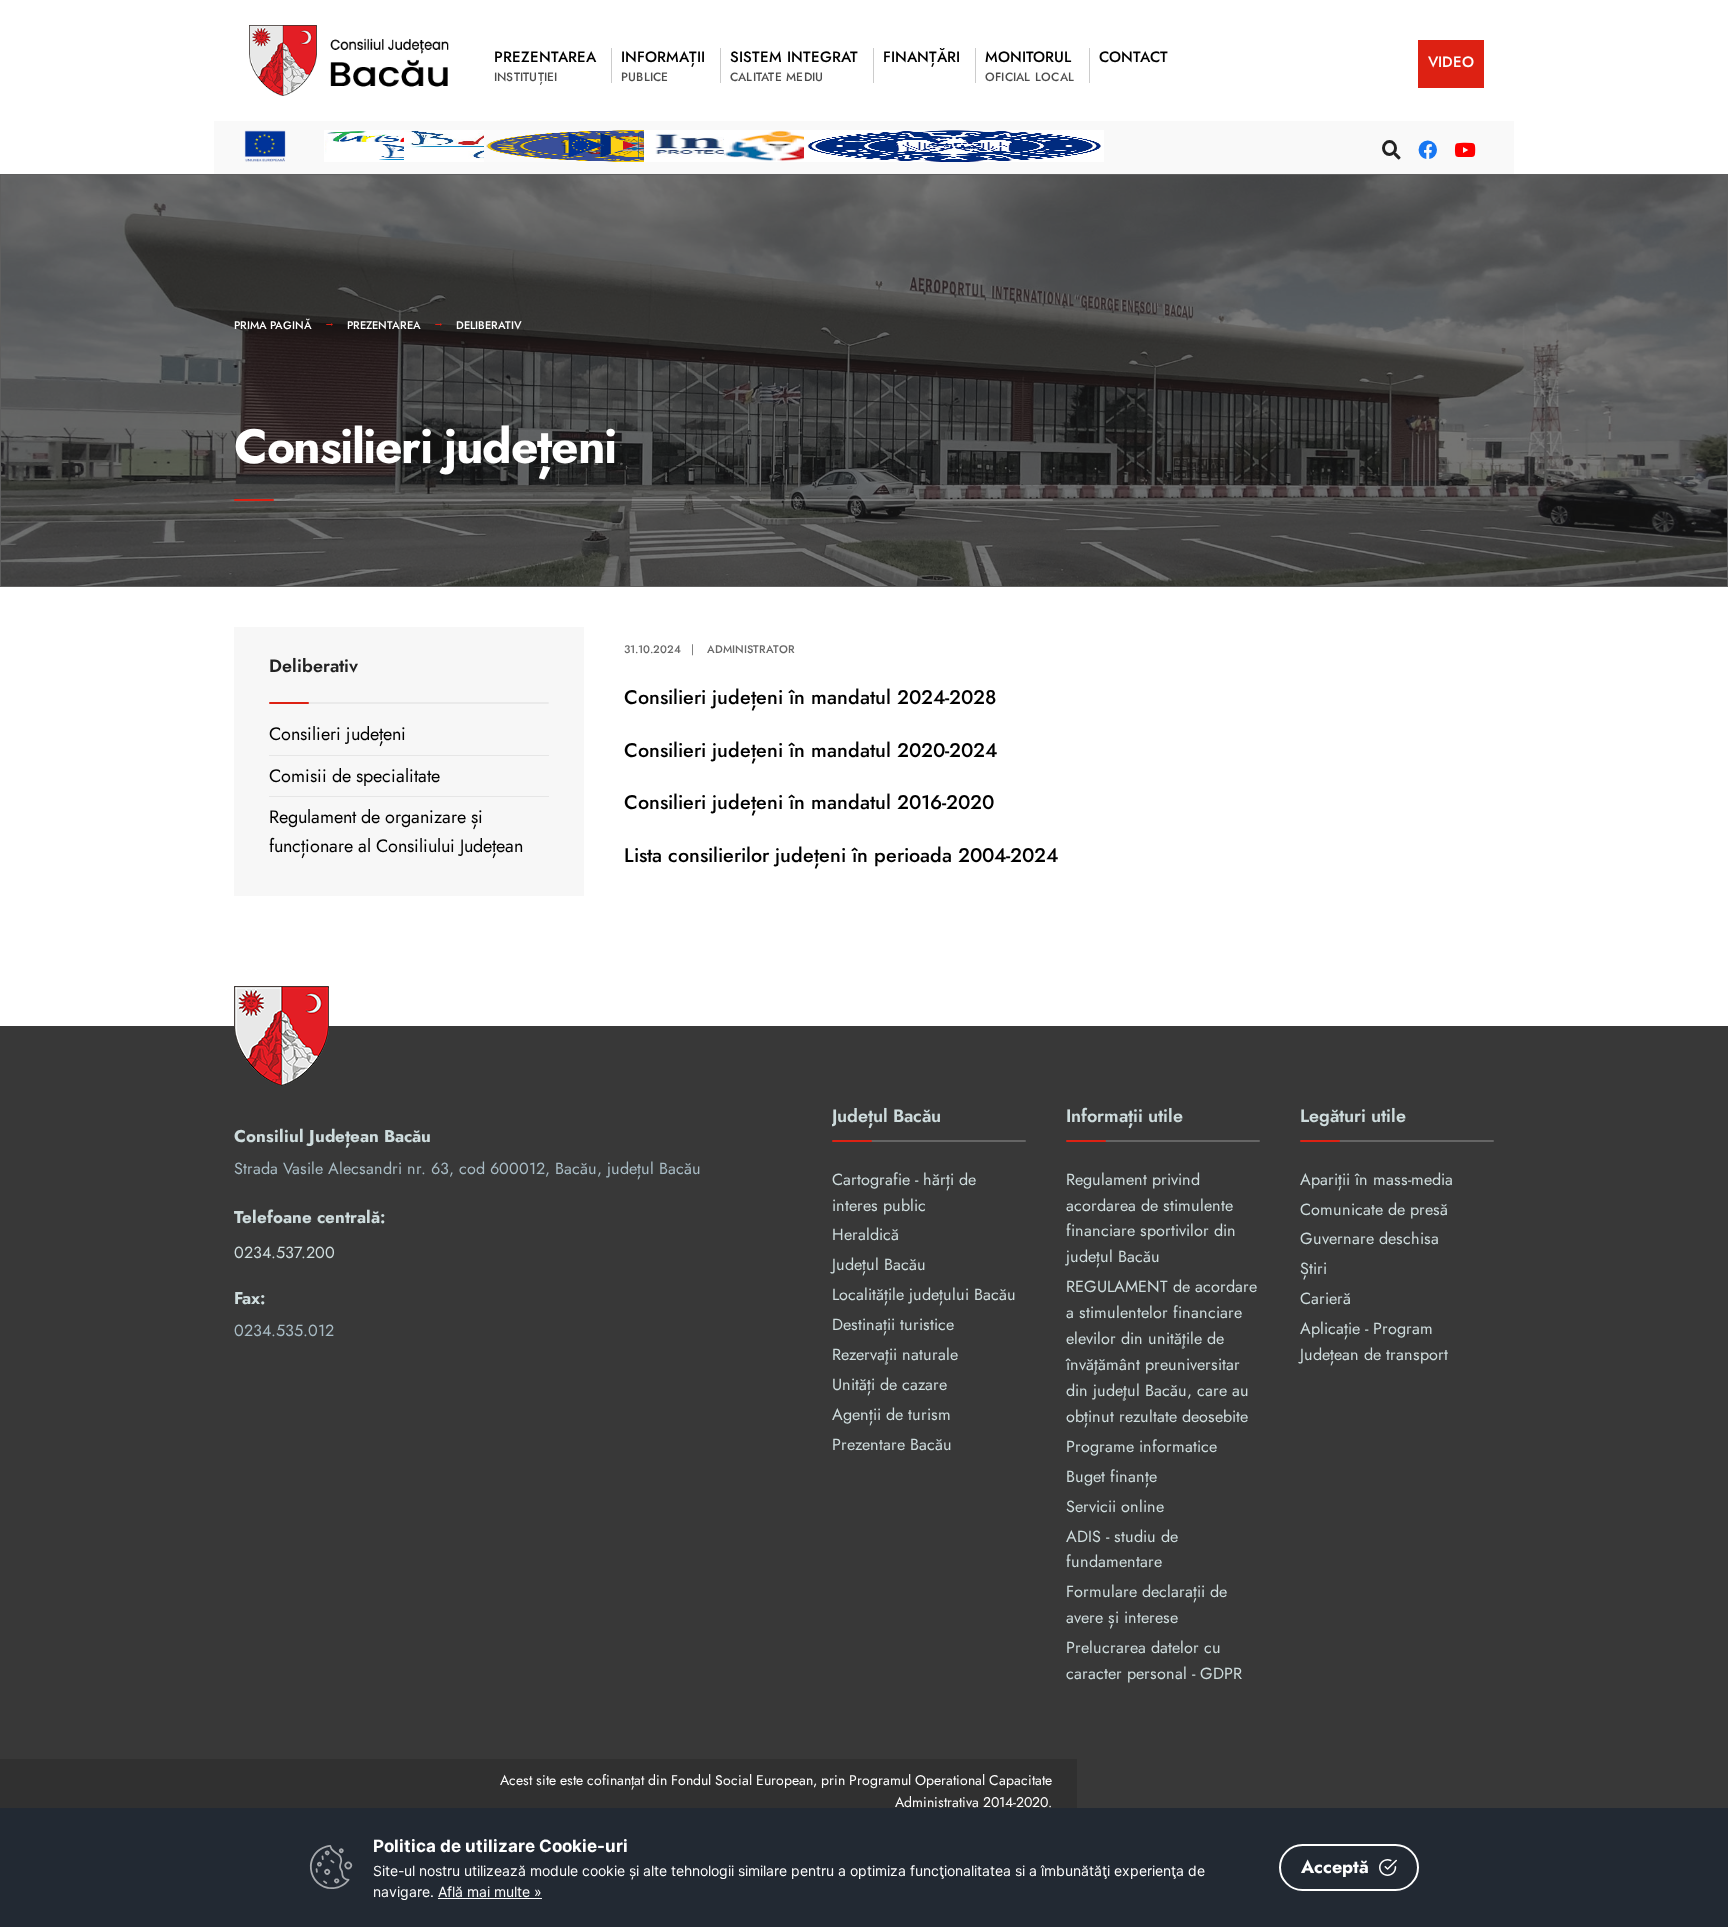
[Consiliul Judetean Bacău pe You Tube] (1461, 146)
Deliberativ (489, 325)
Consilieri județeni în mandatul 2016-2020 (809, 802)
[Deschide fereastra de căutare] (1389, 146)
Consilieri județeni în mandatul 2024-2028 (810, 697)
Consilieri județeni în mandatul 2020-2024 (810, 750)
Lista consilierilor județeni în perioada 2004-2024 (841, 855)
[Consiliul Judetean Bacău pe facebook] (1425, 146)
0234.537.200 (284, 1252)
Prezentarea (384, 325)
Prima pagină (273, 325)
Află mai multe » (490, 1891)
